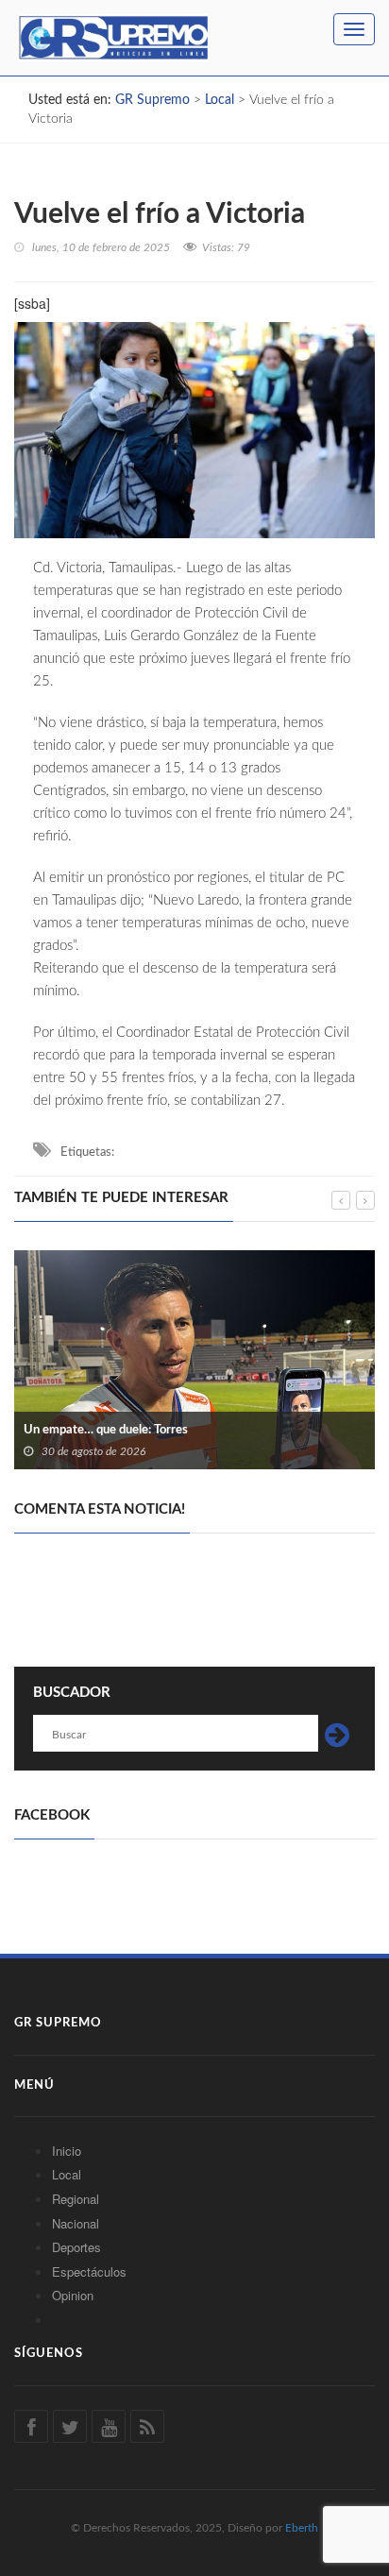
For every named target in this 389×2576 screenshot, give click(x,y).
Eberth (302, 2528)
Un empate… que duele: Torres (106, 1430)
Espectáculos (89, 2271)
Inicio (67, 2151)
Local (67, 2174)
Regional (76, 2199)
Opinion (73, 2295)
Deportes (76, 2247)
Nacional (76, 2223)
